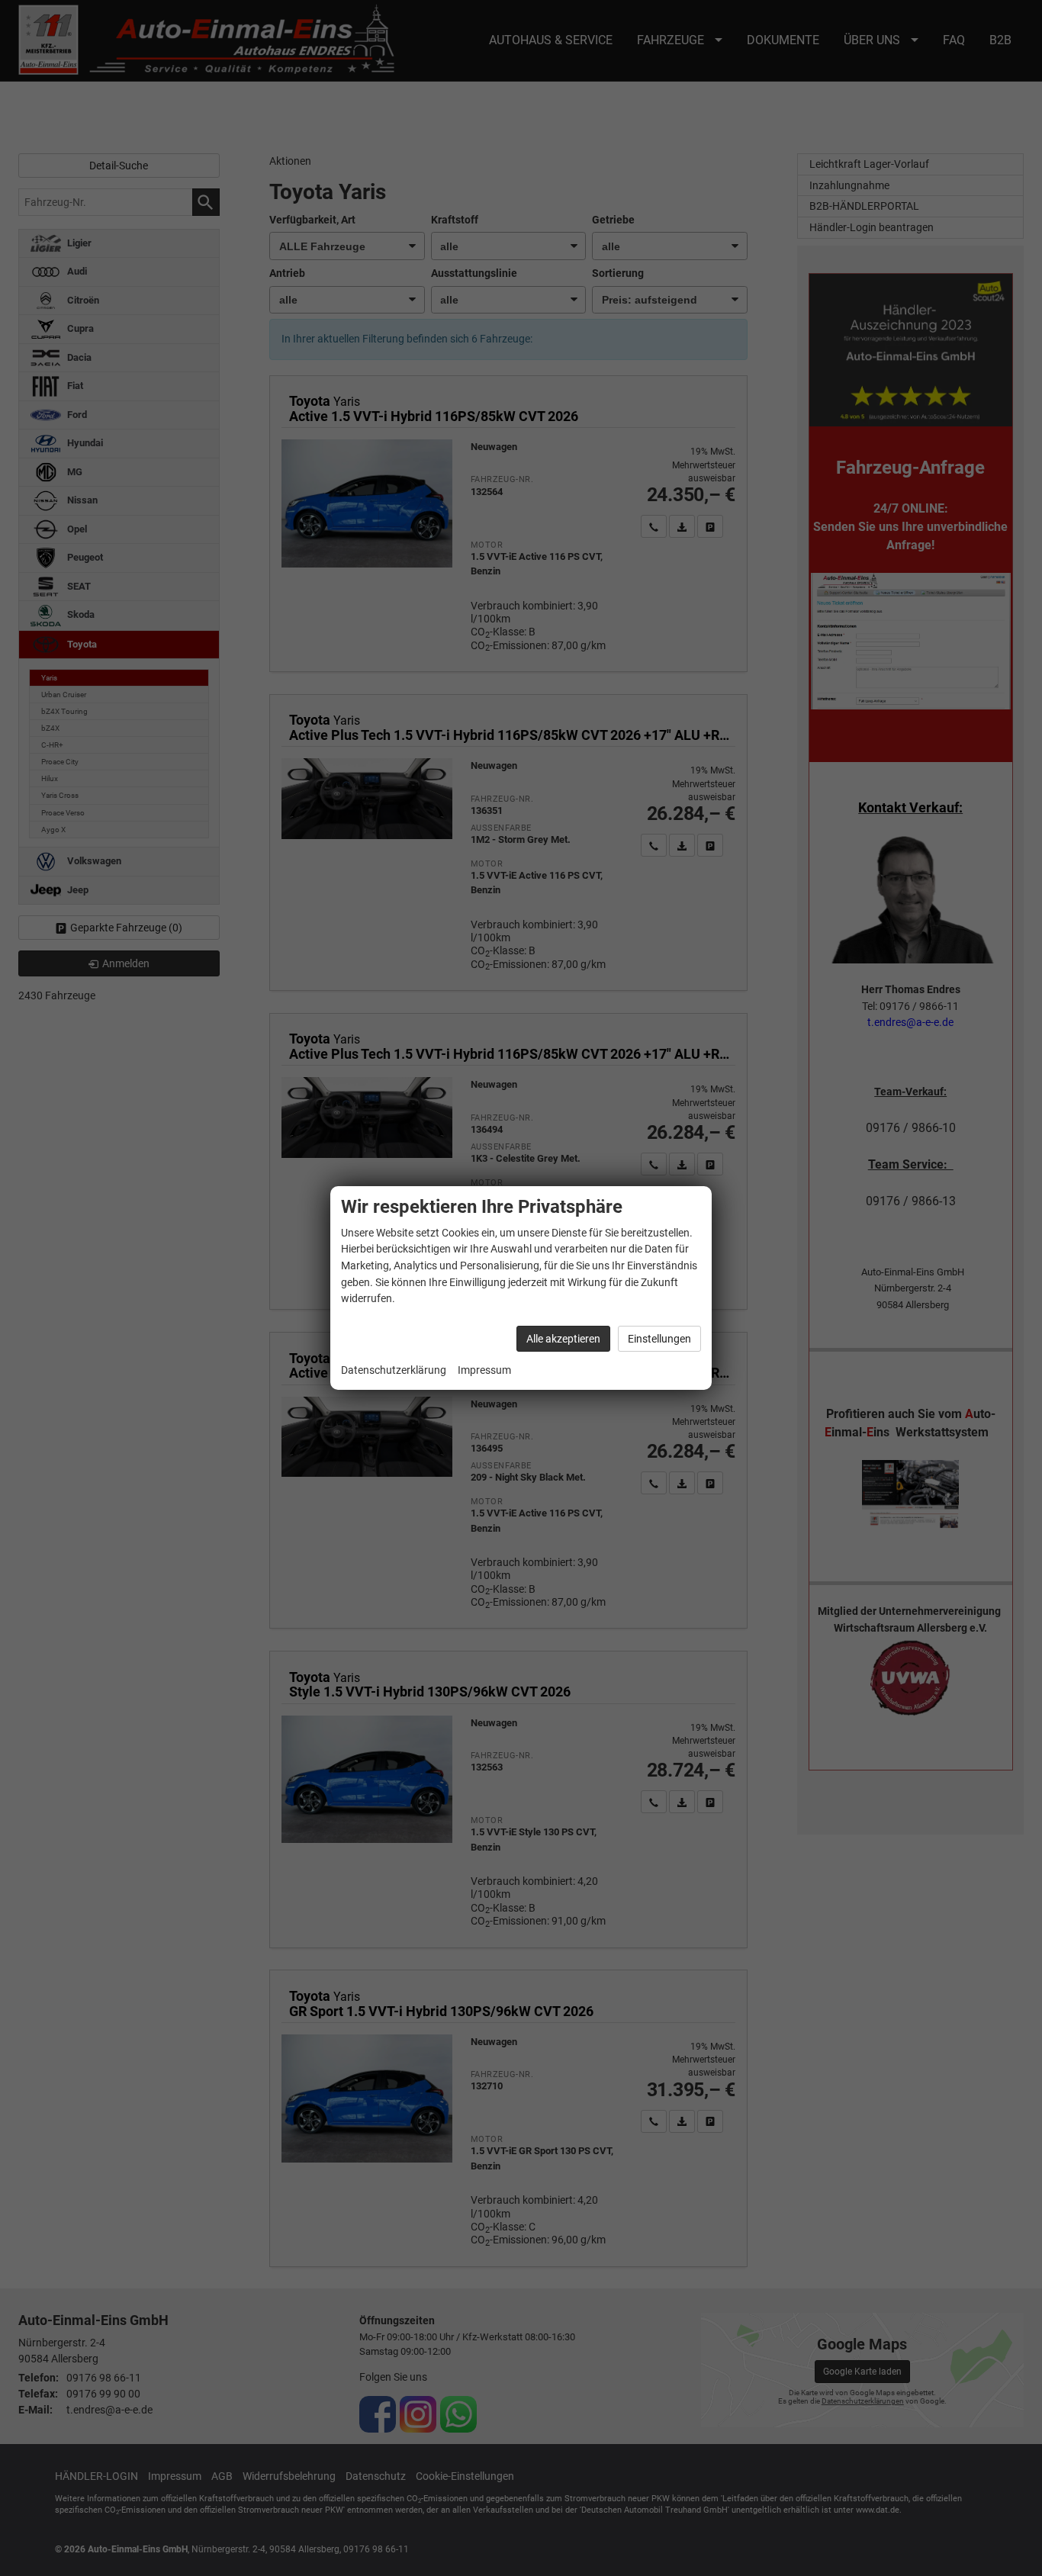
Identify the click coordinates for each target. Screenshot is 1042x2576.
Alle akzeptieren (563, 1339)
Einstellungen (659, 1339)
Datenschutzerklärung (394, 1370)
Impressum (484, 1370)
